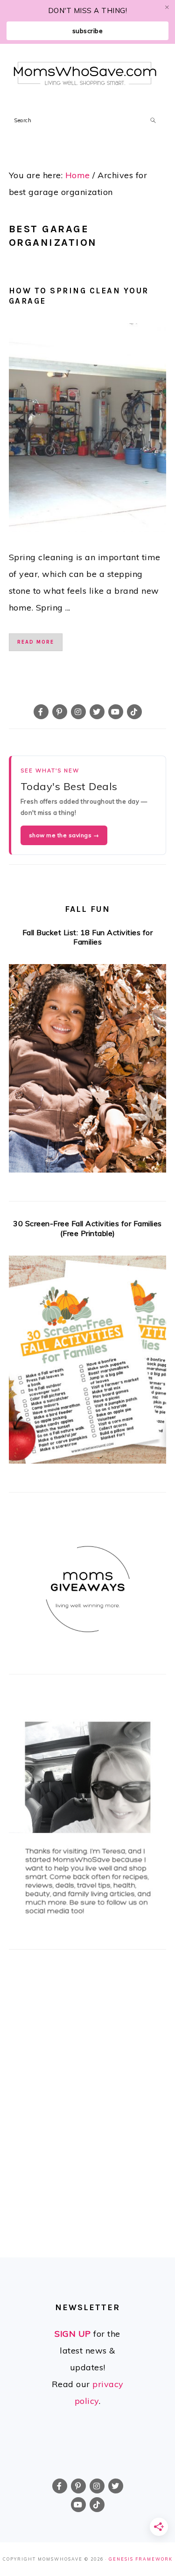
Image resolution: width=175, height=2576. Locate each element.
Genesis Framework (141, 2559)
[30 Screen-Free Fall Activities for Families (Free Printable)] (88, 1363)
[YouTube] (116, 712)
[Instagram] (78, 712)
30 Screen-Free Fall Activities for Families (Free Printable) (87, 1228)
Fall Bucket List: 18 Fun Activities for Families (88, 937)
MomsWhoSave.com (85, 73)
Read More (36, 642)
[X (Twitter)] (97, 712)
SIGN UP (73, 2334)
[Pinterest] (60, 712)
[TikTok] (134, 712)
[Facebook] (41, 712)
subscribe (88, 31)
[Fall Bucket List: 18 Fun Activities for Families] (88, 1071)
